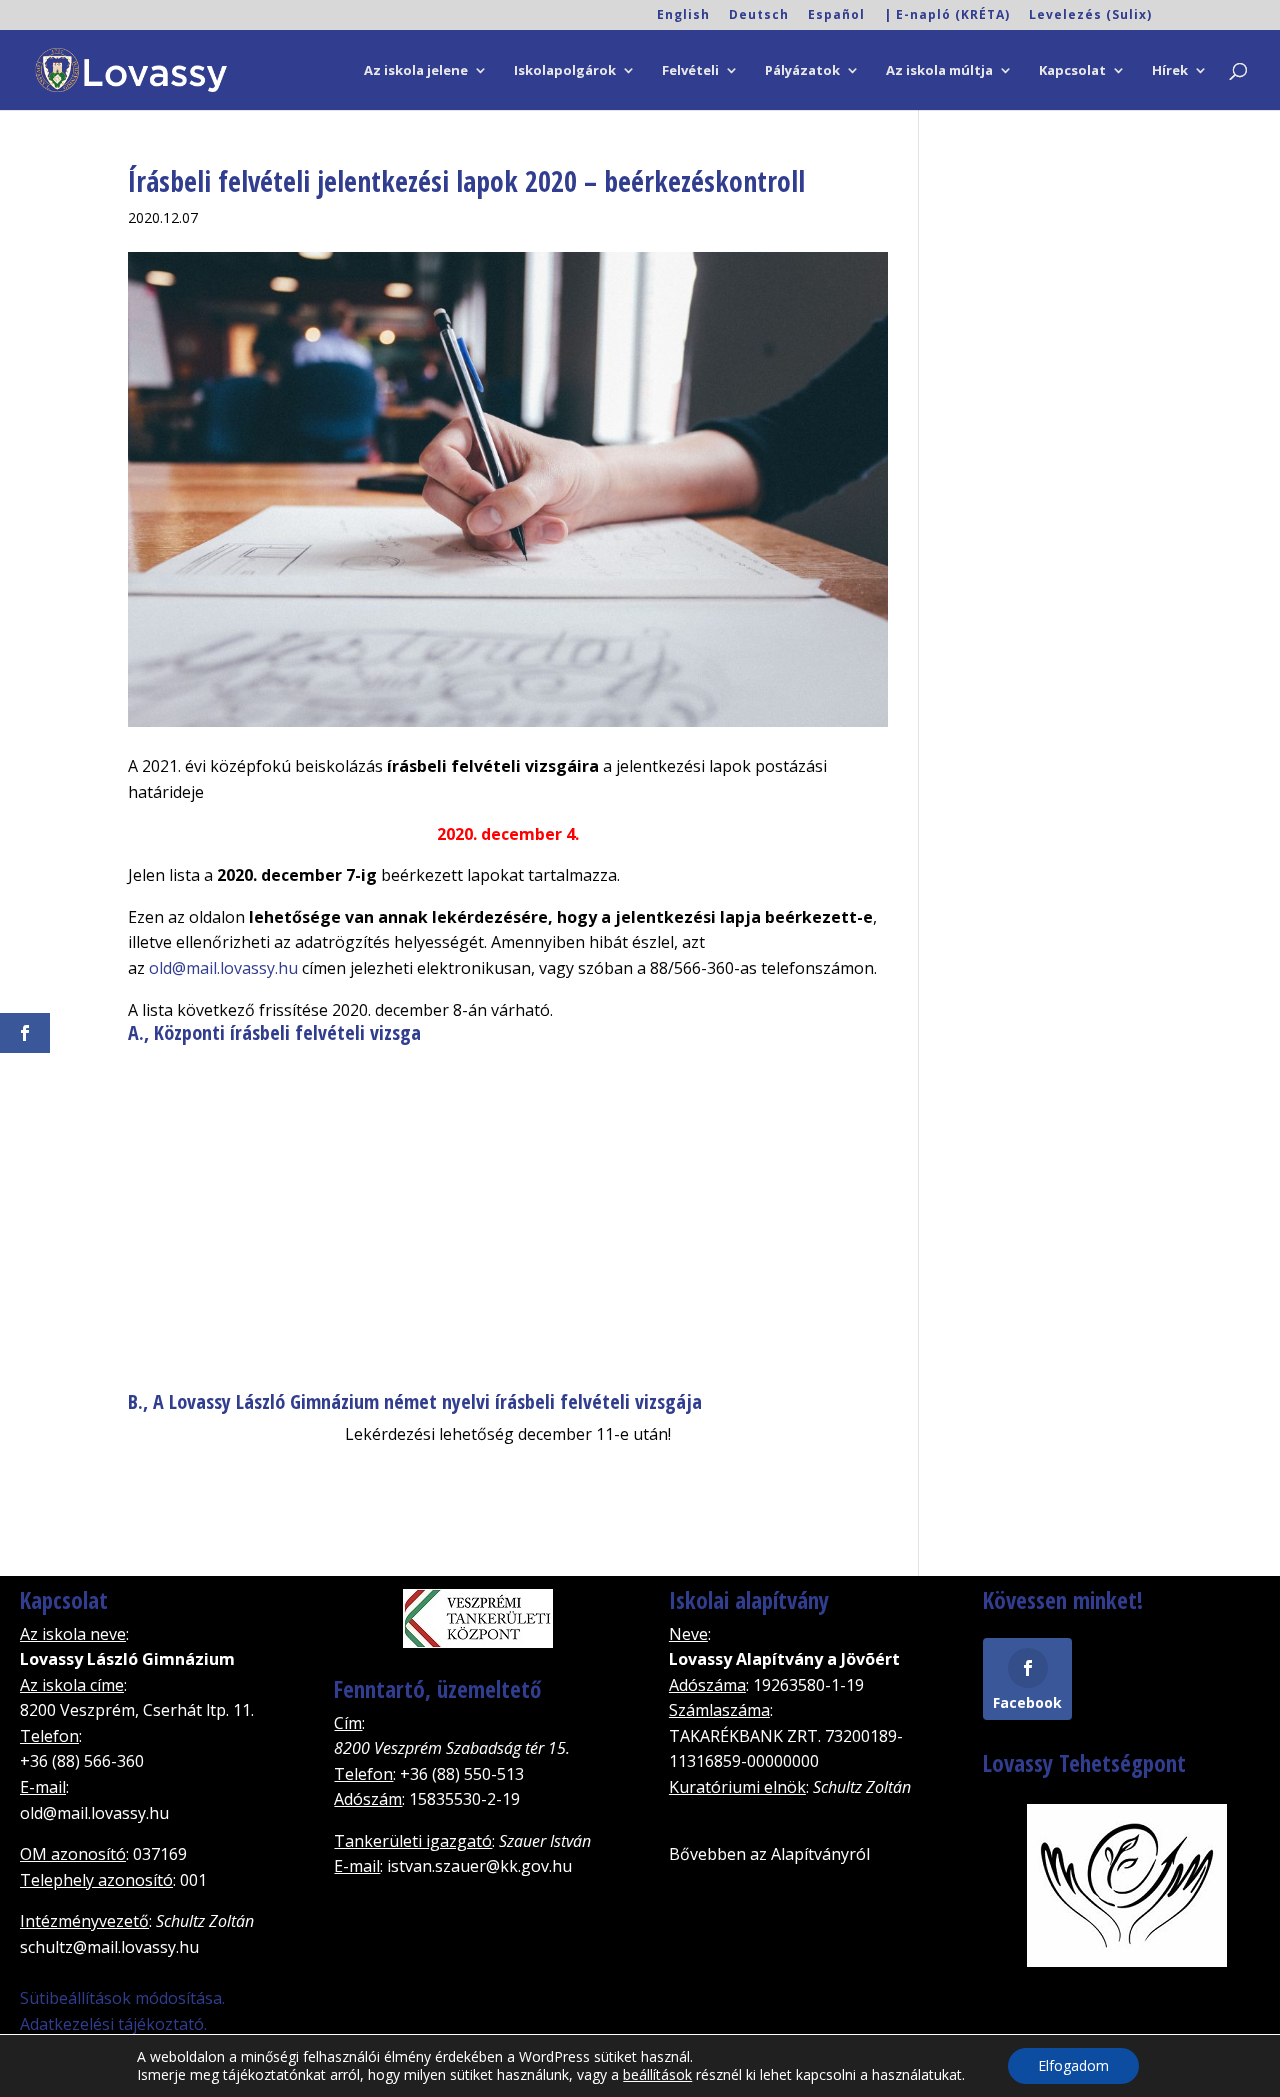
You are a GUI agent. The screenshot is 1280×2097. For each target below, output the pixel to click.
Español (836, 16)
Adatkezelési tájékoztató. (113, 2024)
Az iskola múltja (939, 71)
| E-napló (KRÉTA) (947, 16)
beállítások (657, 2075)
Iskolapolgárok (565, 71)
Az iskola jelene (416, 71)
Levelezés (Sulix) (1090, 16)
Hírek (1170, 71)
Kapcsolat (1072, 71)
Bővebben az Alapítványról (769, 1854)
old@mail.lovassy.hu (223, 968)
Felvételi (690, 71)
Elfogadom (1073, 2065)
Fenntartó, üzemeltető (437, 1689)
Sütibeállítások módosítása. (122, 1998)
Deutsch (759, 16)
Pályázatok (802, 71)
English (683, 16)
